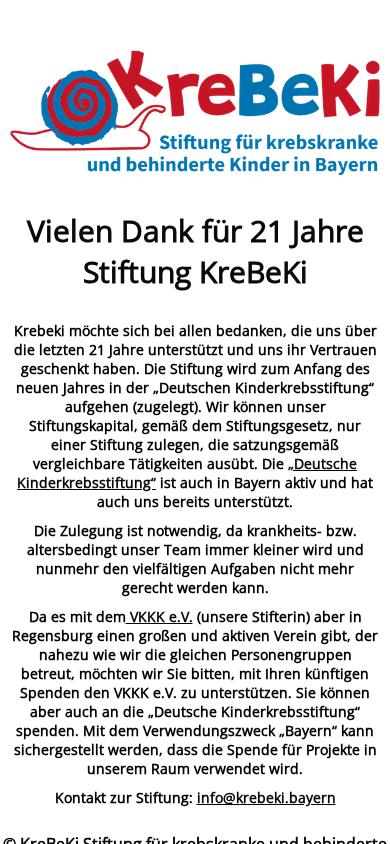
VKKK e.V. (159, 616)
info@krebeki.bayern (266, 797)
